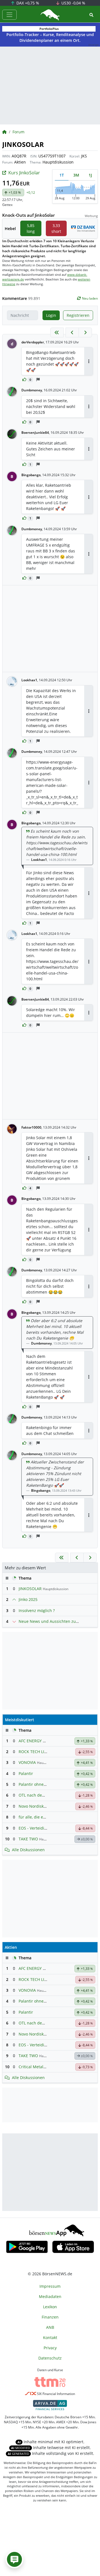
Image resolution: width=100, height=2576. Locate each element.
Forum (18, 132)
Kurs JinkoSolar (24, 173)
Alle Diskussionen (28, 1850)
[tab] (62, 175)
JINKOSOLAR (30, 1589)
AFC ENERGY (30, 1741)
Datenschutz (50, 2358)
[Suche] (91, 15)
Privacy (50, 2348)
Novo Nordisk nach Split (41, 1806)
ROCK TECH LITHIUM (38, 1752)
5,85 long (31, 228)
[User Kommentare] (14, 2559)
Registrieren (78, 315)
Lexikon (50, 2307)
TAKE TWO (28, 1839)
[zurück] (72, 332)
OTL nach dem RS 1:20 (39, 1795)
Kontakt (50, 2337)
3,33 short (56, 228)
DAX (27, 3)
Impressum (50, 2286)
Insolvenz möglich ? (37, 1610)
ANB (50, 2327)
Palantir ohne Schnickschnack (46, 1784)
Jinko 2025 (28, 1599)
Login (51, 315)
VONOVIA (27, 1762)
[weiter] (85, 332)
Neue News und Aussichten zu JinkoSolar (57, 1621)
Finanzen (50, 2317)
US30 (73, 3)
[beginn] (57, 332)
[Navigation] (9, 15)
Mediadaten (50, 2296)
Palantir (26, 1773)
